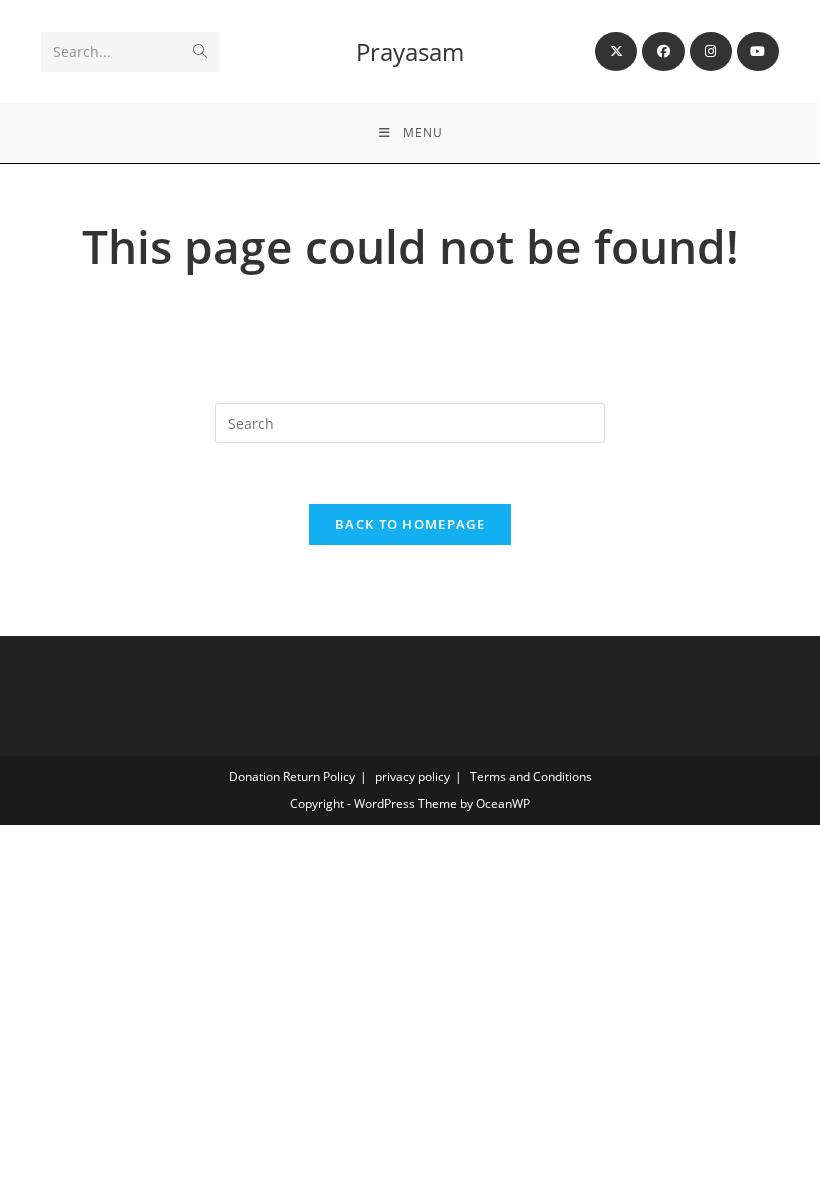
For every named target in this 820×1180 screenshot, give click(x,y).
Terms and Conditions (531, 776)
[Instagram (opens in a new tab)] (711, 51)
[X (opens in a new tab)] (616, 51)
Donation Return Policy (292, 776)
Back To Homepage (410, 524)
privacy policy (412, 776)
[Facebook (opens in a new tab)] (663, 51)
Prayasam (410, 51)
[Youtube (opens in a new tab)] (758, 51)
